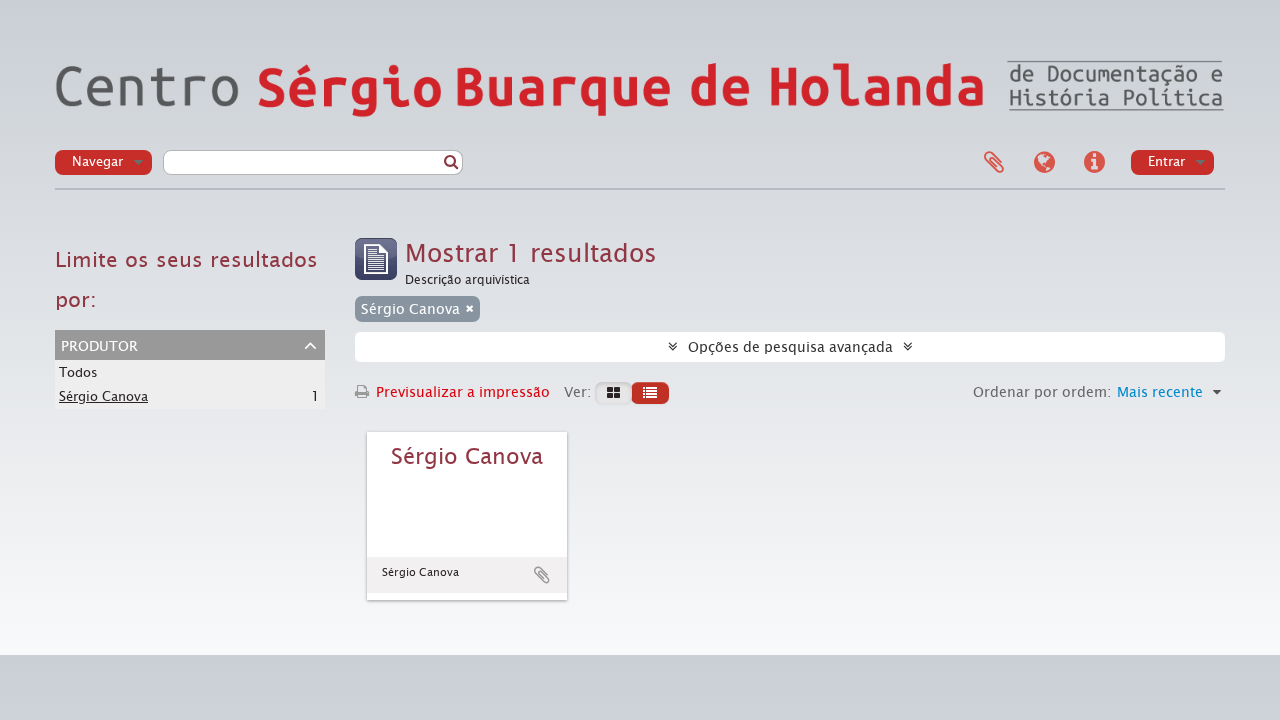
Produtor (99, 344)
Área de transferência (994, 163)
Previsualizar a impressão (461, 392)
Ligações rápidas (1094, 163)
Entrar (1166, 161)
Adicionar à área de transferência (542, 575)
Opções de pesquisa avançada (790, 347)
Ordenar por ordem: (1042, 392)
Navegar (97, 161)
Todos (78, 372)
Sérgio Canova (103, 396)
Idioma (1044, 163)
